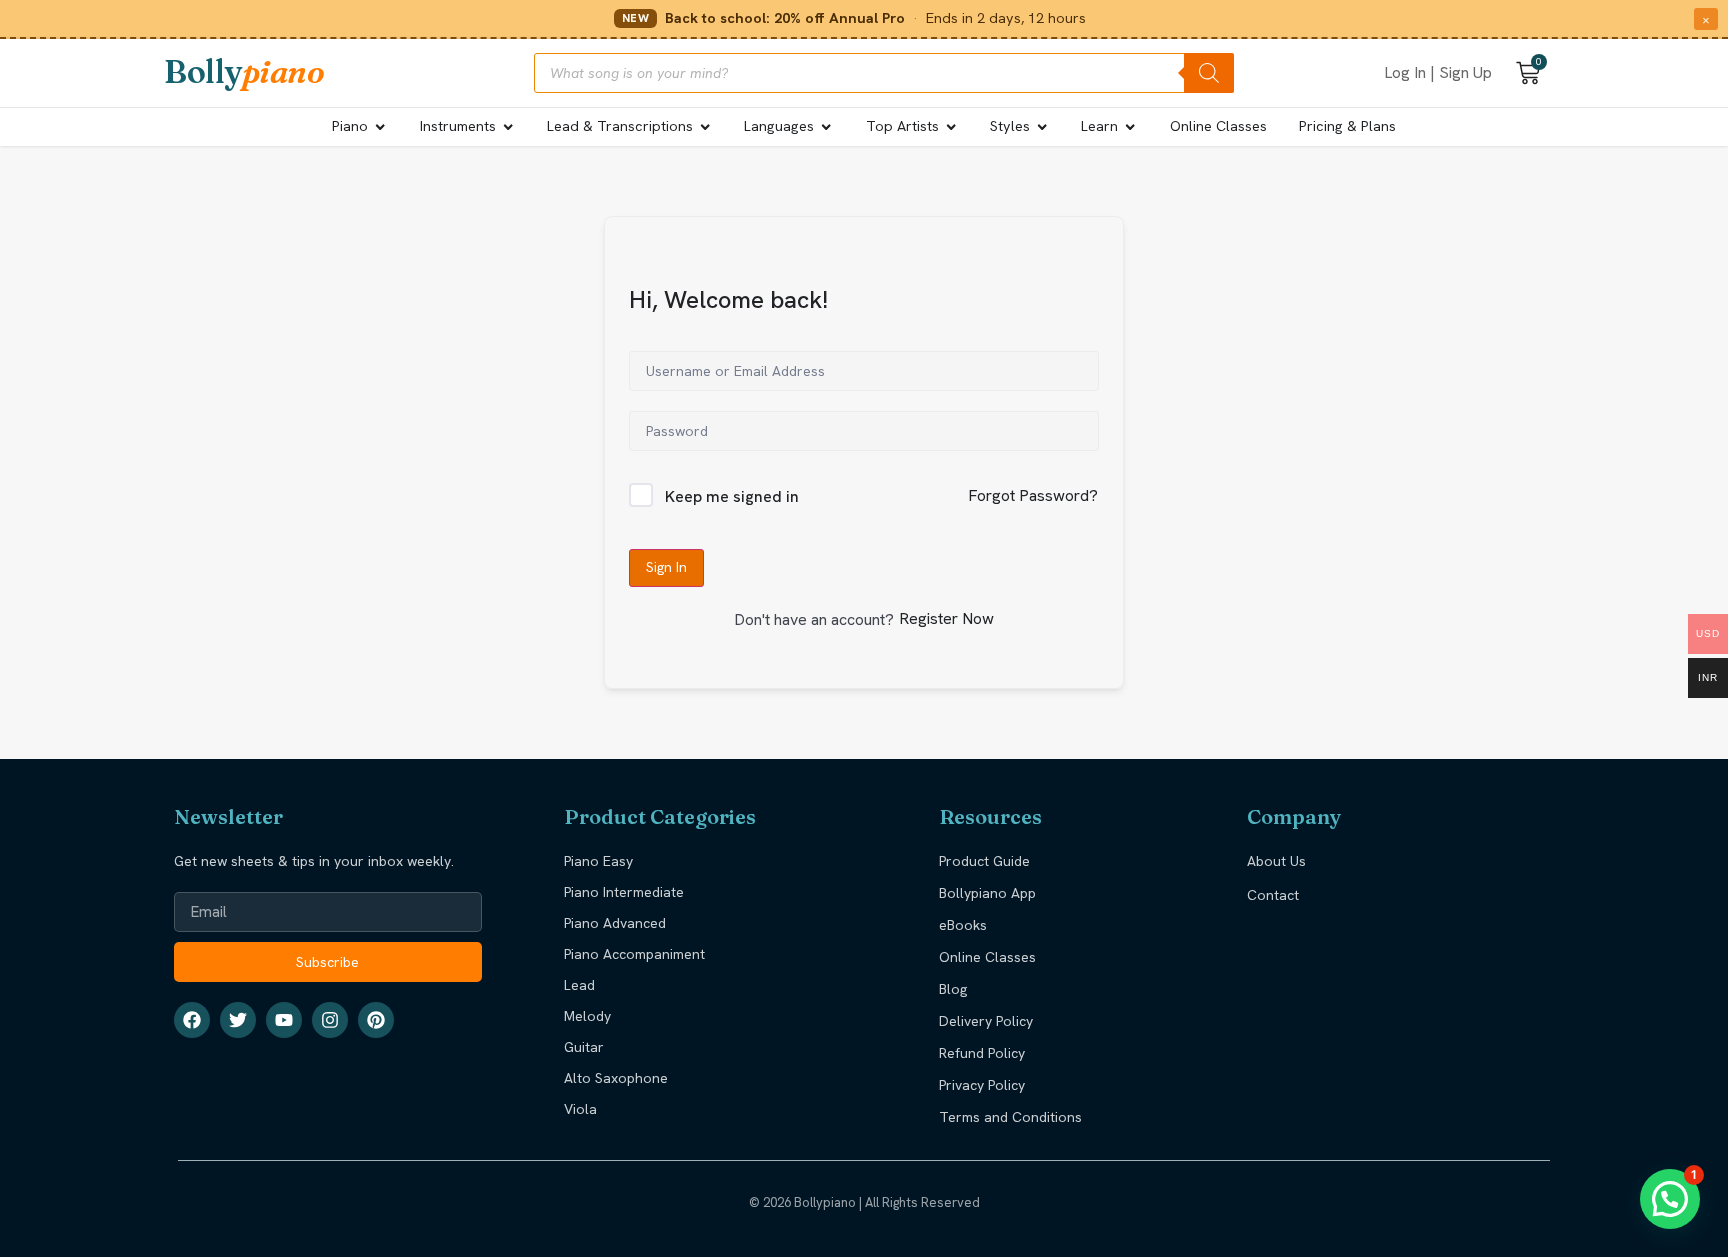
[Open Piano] (380, 127)
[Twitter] (238, 1020)
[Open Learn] (1130, 127)
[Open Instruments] (508, 127)
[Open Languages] (826, 127)
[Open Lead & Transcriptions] (705, 127)
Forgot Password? (1033, 495)
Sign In (666, 567)
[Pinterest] (376, 1020)
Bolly (244, 72)
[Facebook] (192, 1020)
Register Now (946, 618)
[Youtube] (284, 1020)
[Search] (1209, 73)
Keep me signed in (732, 496)
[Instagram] (330, 1020)
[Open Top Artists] (951, 127)
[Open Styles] (1042, 127)
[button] (1670, 1199)
